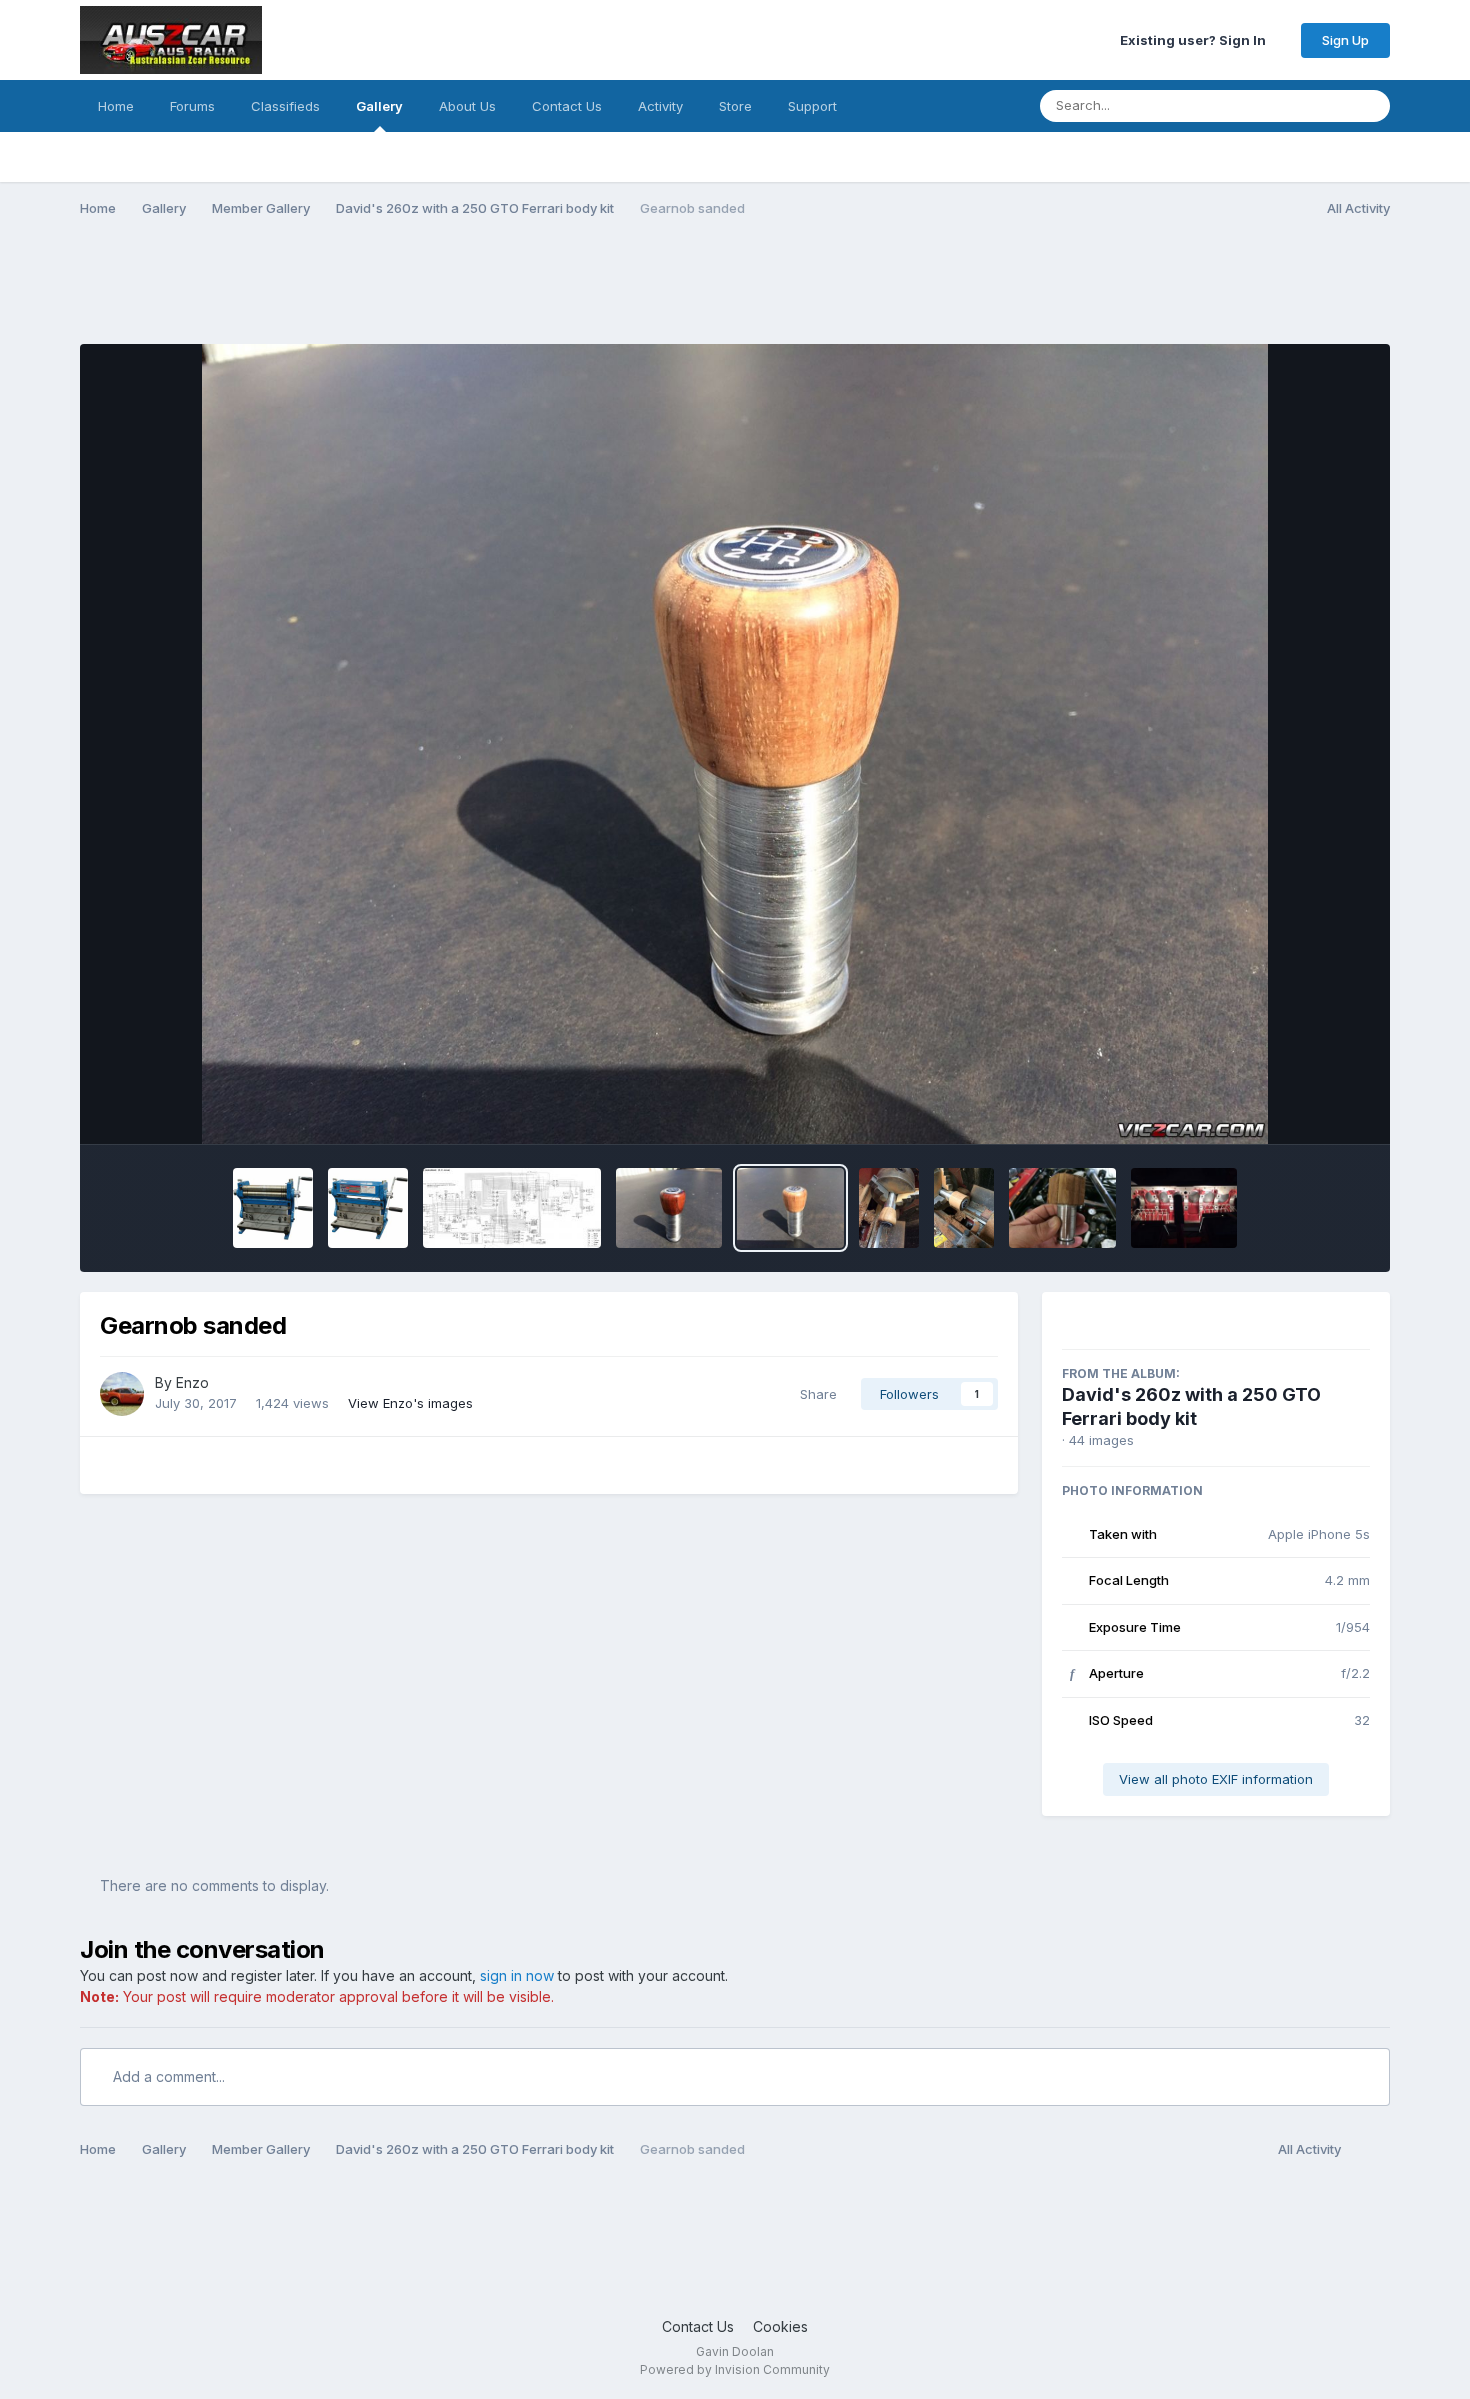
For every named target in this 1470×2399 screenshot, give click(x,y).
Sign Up (1345, 40)
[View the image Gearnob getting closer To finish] (889, 1208)
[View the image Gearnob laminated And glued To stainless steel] (1062, 1208)
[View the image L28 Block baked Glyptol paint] (1184, 1208)
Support (812, 106)
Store (735, 106)
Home (116, 106)
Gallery (379, 106)
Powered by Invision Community (735, 2369)
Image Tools (1304, 1108)
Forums (192, 106)
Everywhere (1286, 105)
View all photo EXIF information (1216, 1779)
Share (814, 1394)
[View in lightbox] (735, 744)
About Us (467, 106)
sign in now (517, 1975)
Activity (660, 106)
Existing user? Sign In (1196, 40)
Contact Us (567, 106)
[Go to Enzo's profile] (122, 1394)
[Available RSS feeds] (1370, 2150)
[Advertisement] (444, 293)
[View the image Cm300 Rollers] (273, 1208)
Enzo (192, 1382)
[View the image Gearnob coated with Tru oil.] (669, 1208)
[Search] (1369, 106)
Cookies (780, 2326)
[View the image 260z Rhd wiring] (512, 1208)
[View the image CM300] (368, 1208)
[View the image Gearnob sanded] (790, 1208)
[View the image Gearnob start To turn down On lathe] (964, 1208)
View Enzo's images (410, 1403)
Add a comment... (167, 2076)
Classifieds (285, 106)
